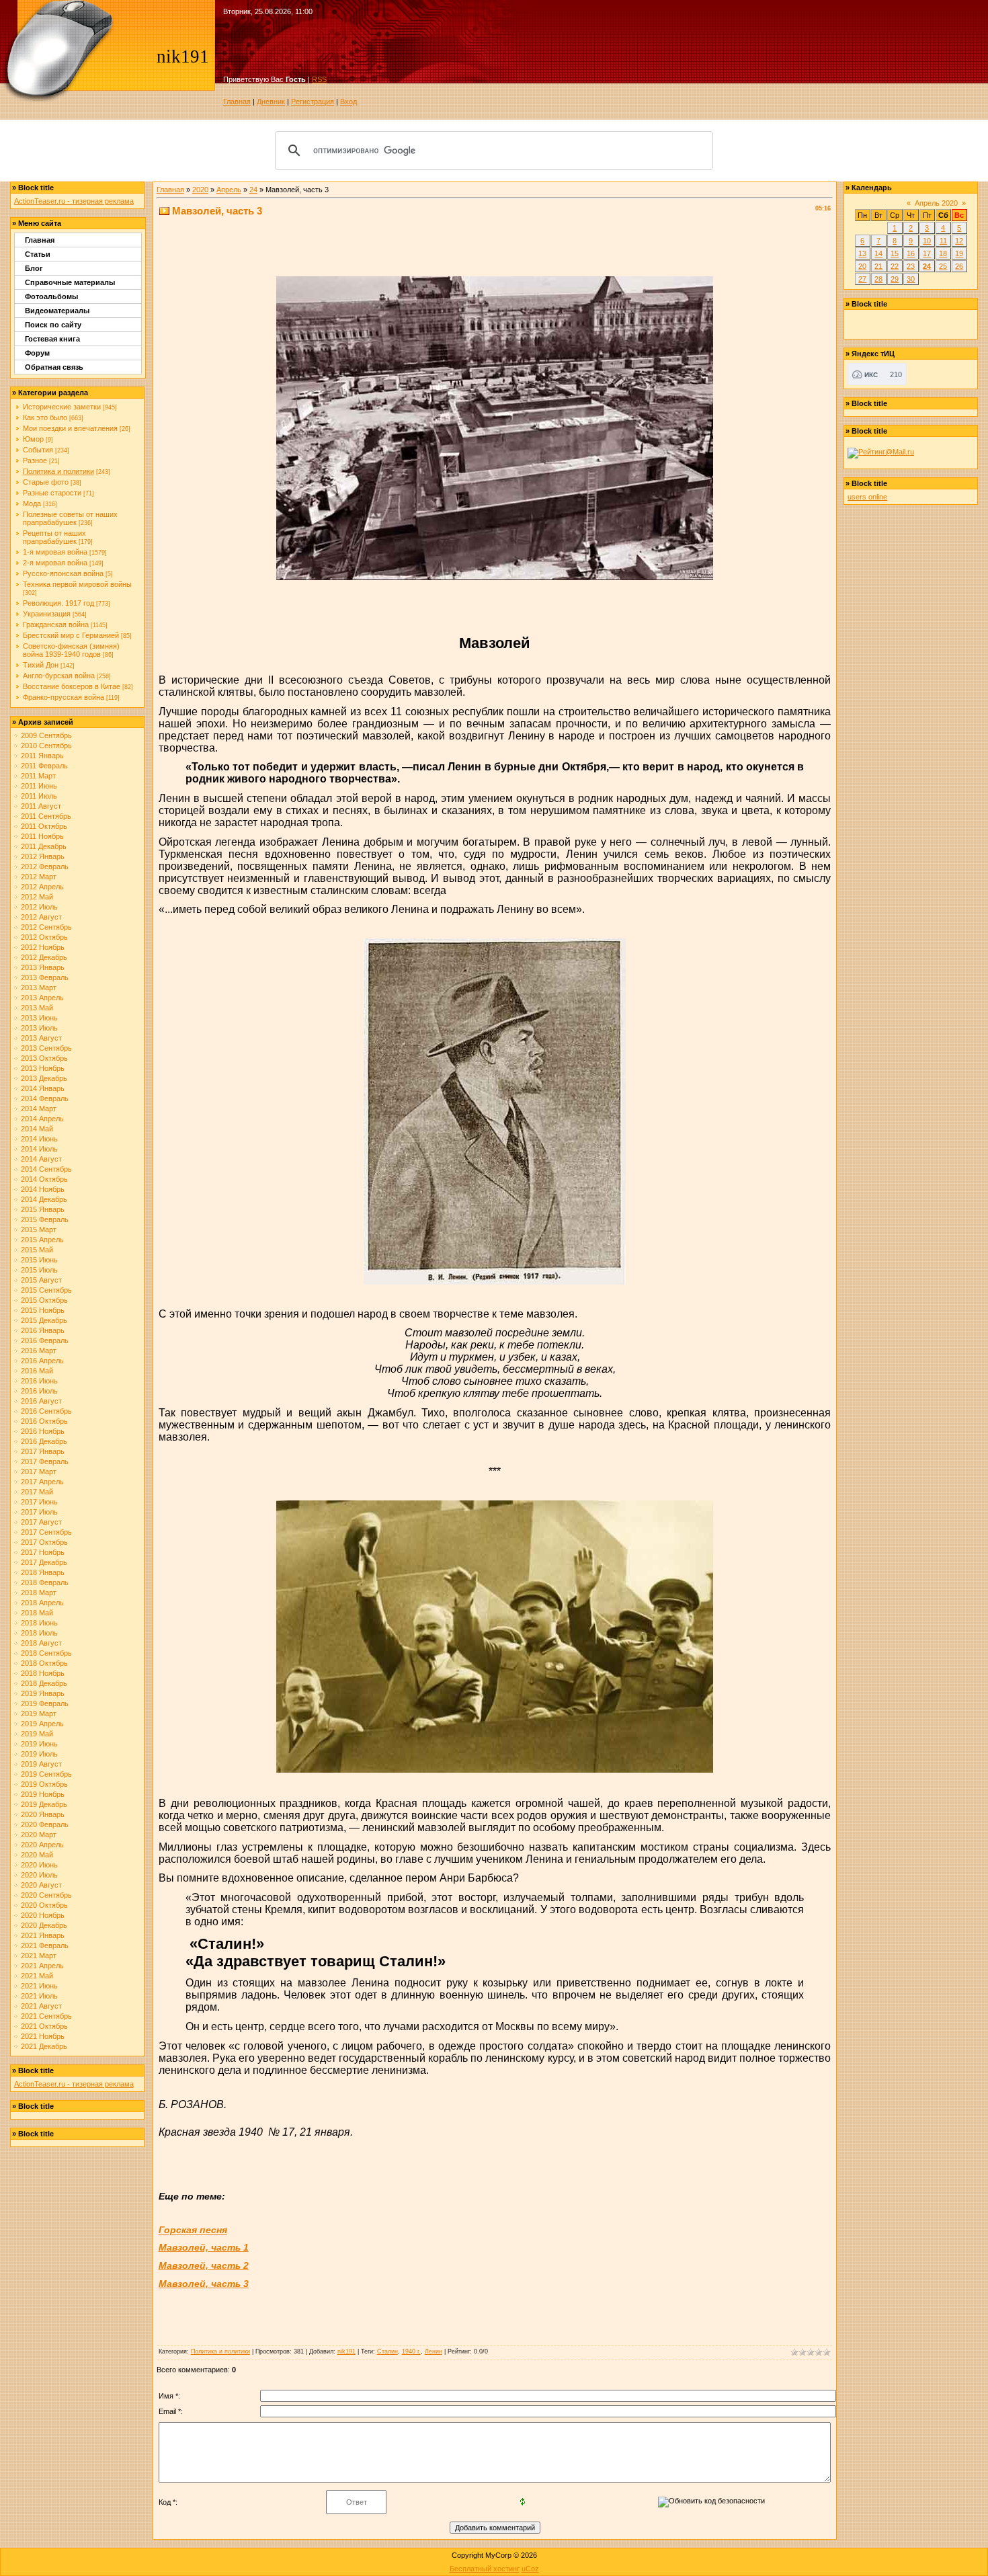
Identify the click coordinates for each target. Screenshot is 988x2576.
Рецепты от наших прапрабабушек (54, 537)
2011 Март (38, 776)
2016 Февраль (45, 1340)
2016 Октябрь (44, 1421)
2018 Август (41, 1643)
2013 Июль (39, 1028)
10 (927, 241)
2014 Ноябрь (43, 1189)
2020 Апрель (42, 1845)
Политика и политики (58, 471)
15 (895, 253)
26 (959, 266)
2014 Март (39, 1109)
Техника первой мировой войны (77, 584)
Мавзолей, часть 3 (204, 2284)
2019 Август (41, 1764)
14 (878, 253)
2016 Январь (43, 1330)
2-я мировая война (55, 563)
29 (895, 279)
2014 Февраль (45, 1098)
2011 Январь (42, 756)
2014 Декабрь (44, 1199)
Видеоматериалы (57, 311)
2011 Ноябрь (42, 836)
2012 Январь (43, 856)
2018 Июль (39, 1633)
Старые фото (46, 482)
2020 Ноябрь (43, 1915)
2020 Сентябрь (46, 1895)
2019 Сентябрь (46, 1774)
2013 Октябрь (44, 1058)
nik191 (346, 2351)
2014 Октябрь (44, 1179)
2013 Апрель (42, 998)
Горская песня (193, 2230)
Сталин (387, 2351)
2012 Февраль (45, 867)
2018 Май (37, 1613)
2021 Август (41, 2006)
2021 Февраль (45, 1945)
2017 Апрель (42, 1482)
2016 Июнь (39, 1381)
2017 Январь (43, 1451)
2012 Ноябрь (43, 947)
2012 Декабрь (44, 957)
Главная (237, 102)
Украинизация (47, 614)
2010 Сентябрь (46, 746)
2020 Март (39, 1835)
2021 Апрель (42, 1966)
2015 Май (37, 1250)
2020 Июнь (39, 1865)
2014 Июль (39, 1149)
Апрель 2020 (936, 203)
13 (862, 253)
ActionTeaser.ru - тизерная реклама (74, 201)
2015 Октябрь (44, 1300)
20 (862, 266)
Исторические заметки (62, 407)
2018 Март (39, 1593)
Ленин (434, 2351)
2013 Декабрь (44, 1078)
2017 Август (41, 1522)
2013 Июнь (39, 1018)
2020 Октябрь (44, 1905)
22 (895, 266)
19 (959, 253)
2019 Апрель (42, 1724)
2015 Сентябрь (46, 1290)
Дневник (271, 102)
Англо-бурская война (59, 676)
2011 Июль (39, 796)
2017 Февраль (45, 1461)
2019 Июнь (39, 1744)
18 (943, 253)
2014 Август (41, 1159)
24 (253, 190)
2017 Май (37, 1492)
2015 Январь (43, 1209)
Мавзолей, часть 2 (204, 2265)
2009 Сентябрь (46, 735)
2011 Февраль (44, 766)
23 (911, 266)
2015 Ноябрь (43, 1310)
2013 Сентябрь (46, 1048)
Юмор (33, 439)
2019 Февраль (45, 1703)
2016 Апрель (42, 1361)
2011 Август (41, 806)
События (38, 450)
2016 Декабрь (44, 1441)
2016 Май (37, 1371)
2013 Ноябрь (43, 1068)
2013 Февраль (45, 977)
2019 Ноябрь (43, 1794)
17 (927, 253)
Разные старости (52, 493)
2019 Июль (39, 1754)
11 (943, 241)
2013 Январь (43, 967)
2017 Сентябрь (46, 1532)
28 (878, 279)
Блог (34, 268)
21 (878, 266)
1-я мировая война (55, 552)
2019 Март (39, 1714)
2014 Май (37, 1129)
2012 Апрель (42, 887)
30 (911, 279)
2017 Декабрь (44, 1562)
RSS (319, 79)
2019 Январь (43, 1693)
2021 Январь (43, 1935)
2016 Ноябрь (43, 1431)
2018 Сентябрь (46, 1653)
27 (862, 279)
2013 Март (39, 988)
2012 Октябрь (44, 937)
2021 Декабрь (44, 2046)
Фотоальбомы (51, 296)
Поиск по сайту (53, 325)
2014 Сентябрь (46, 1169)
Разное (35, 460)
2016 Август (41, 1401)
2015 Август (41, 1280)
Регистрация (313, 102)
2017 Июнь (39, 1502)
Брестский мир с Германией (71, 635)
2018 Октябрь (44, 1663)
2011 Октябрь (44, 826)
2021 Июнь (39, 1986)
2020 (200, 190)
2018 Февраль (45, 1582)
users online (867, 497)
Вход (348, 102)
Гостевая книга (52, 339)
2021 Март (39, 1956)
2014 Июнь (39, 1139)
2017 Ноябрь (43, 1552)
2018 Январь (43, 1572)
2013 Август (41, 1038)
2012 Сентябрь (46, 927)
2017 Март (39, 1472)
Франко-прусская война (64, 697)
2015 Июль (39, 1270)
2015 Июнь (39, 1260)
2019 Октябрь (44, 1784)
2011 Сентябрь (46, 816)
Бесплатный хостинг (485, 2569)
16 (911, 253)
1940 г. (411, 2351)
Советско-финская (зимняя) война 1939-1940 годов (71, 650)
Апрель (229, 190)
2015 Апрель (42, 1240)
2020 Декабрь (44, 1925)
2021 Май (37, 1976)
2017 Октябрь (44, 1542)
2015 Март (39, 1230)
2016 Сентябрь (46, 1411)
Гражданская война (56, 625)
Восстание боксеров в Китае (72, 686)
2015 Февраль (45, 1219)
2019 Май (37, 1734)
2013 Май (37, 1008)
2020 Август (41, 1885)
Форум (37, 353)
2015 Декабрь (44, 1320)
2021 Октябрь (44, 2026)
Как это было (45, 417)
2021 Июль (39, 1996)
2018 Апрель (42, 1603)
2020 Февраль (45, 1824)
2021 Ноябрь (43, 2036)
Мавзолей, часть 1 (204, 2247)
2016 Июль (39, 1391)
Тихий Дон (41, 665)
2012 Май (37, 897)
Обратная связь (54, 367)
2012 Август (41, 917)
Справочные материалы (70, 282)
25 (943, 266)
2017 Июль (39, 1512)
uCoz (530, 2569)
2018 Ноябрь (43, 1673)
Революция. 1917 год (58, 603)
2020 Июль (39, 1875)
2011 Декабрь (44, 846)
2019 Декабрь (44, 1804)
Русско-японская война (63, 573)
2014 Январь (43, 1088)
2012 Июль (39, 907)
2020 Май (37, 1855)
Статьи (38, 254)
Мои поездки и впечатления (70, 428)
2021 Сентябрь (46, 2016)
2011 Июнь (39, 786)
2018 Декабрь (44, 1683)
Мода (32, 504)
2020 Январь (43, 1814)
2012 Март (39, 877)
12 (959, 241)
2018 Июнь (39, 1623)
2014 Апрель (42, 1119)
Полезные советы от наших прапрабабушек (70, 518)
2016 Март (39, 1351)
